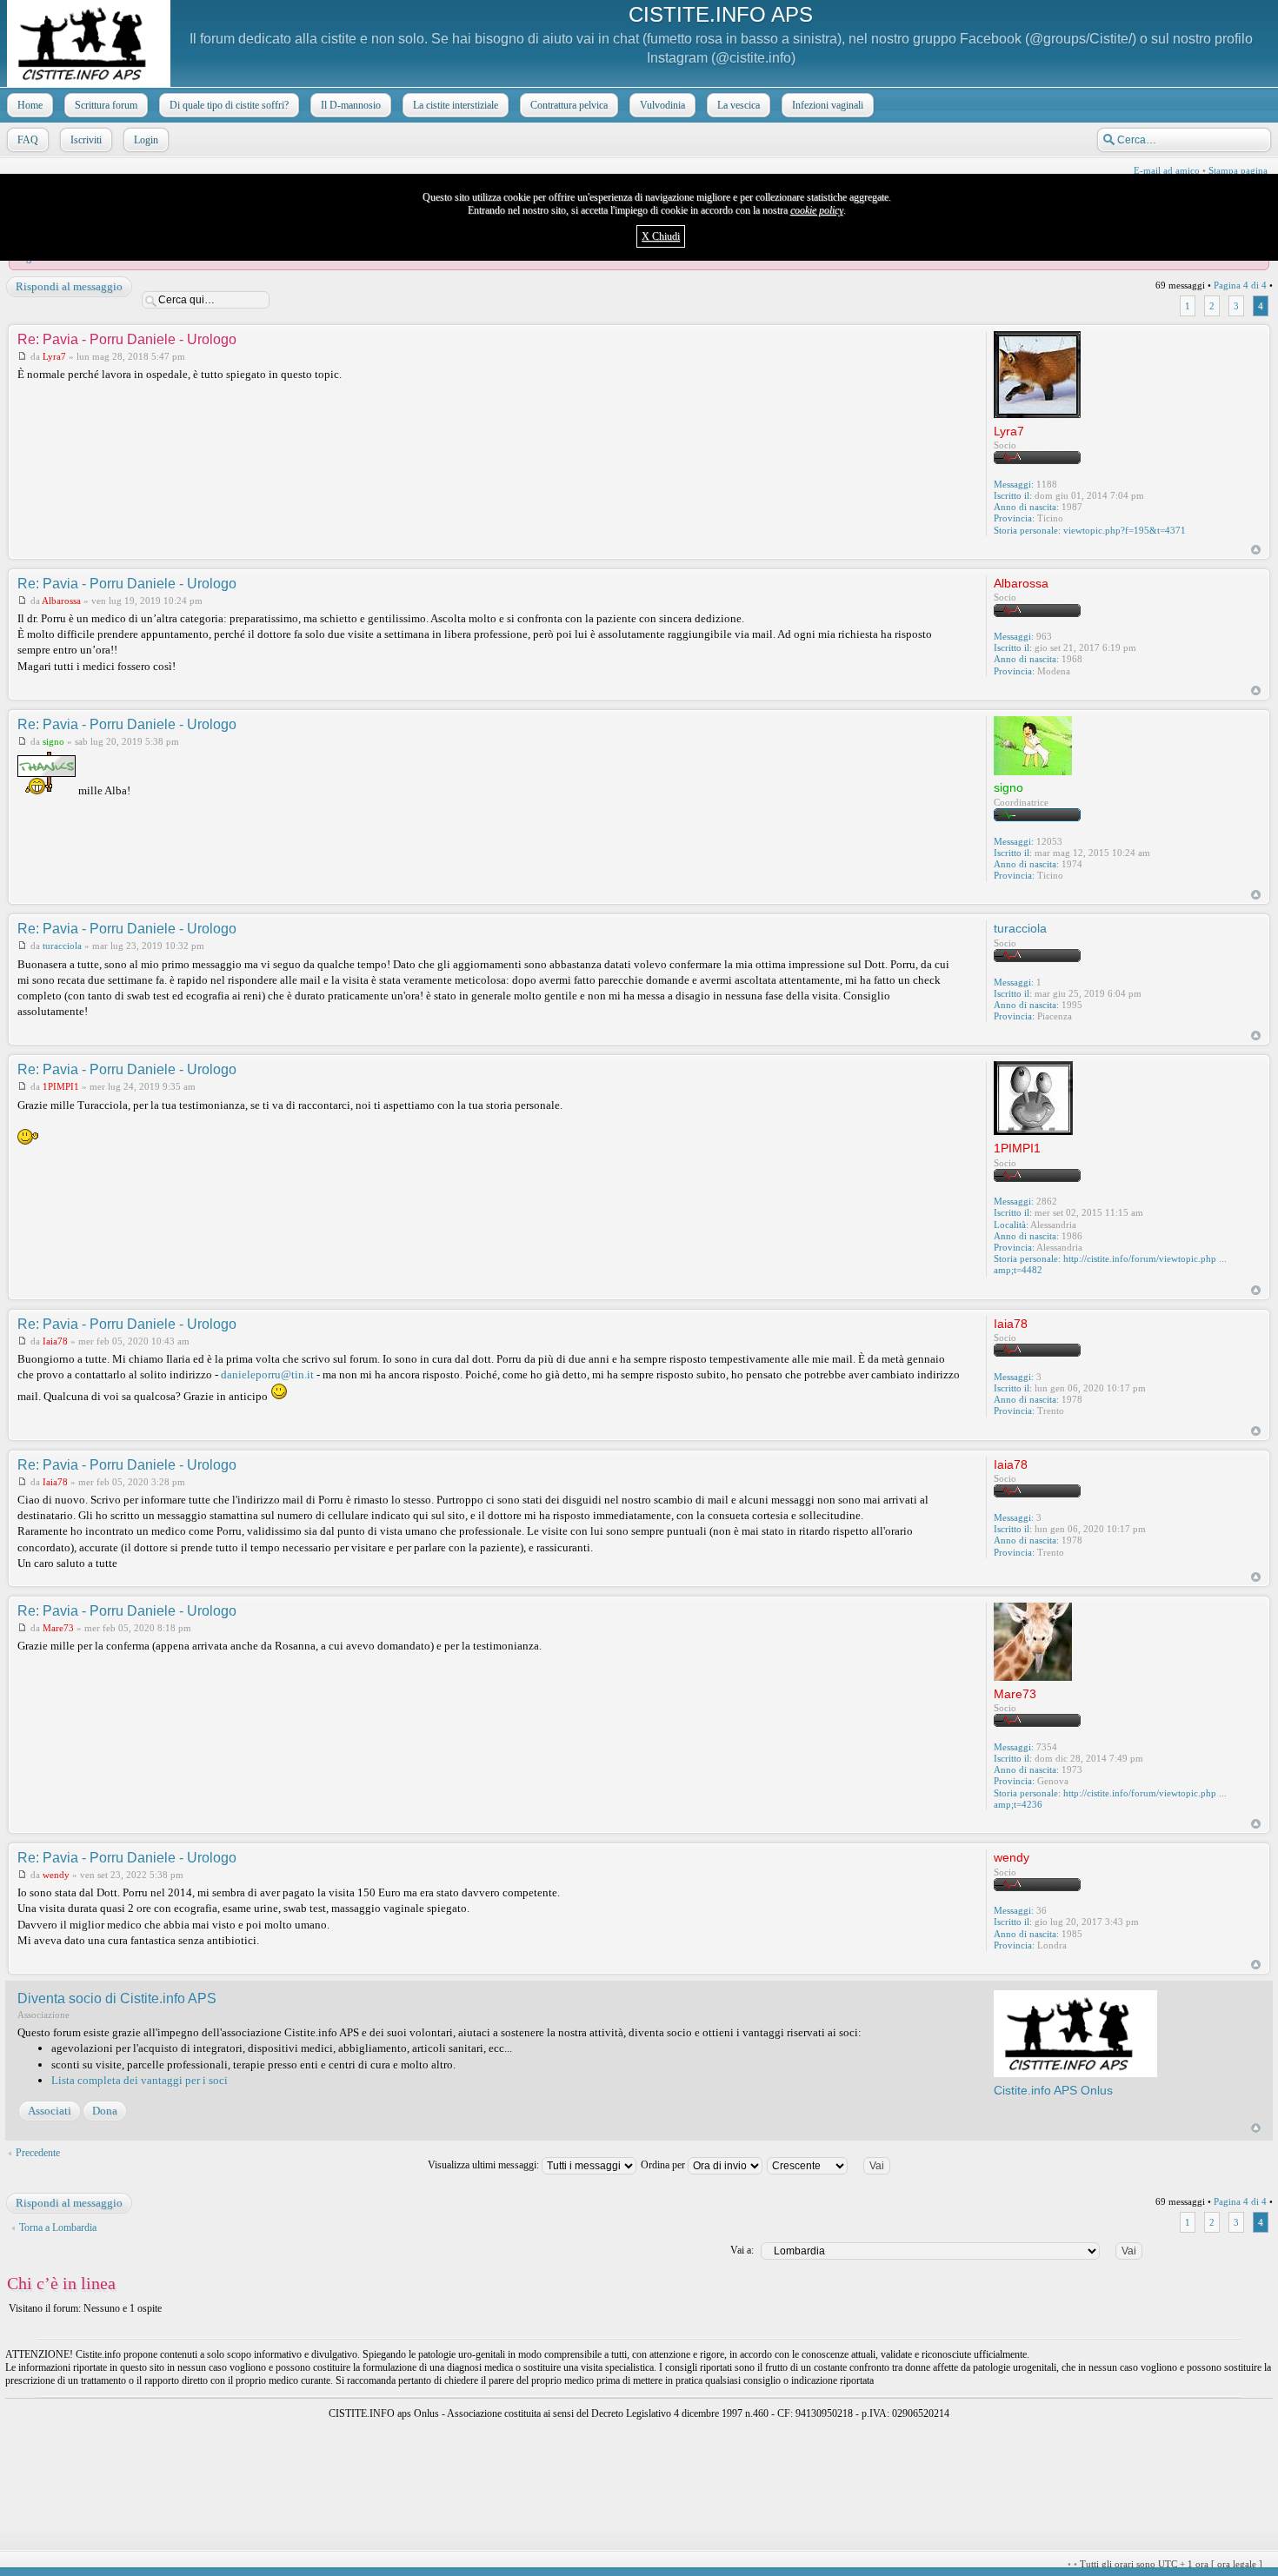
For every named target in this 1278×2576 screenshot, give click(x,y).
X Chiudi (661, 236)
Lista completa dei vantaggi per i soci (140, 2080)
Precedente (38, 2153)
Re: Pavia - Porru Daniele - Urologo (127, 339)
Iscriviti (86, 140)
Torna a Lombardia (58, 2227)
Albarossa (61, 601)
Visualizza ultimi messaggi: (485, 2165)
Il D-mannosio (351, 105)
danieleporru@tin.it (267, 1374)
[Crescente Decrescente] (836, 2165)
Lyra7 (54, 356)
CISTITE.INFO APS (721, 14)
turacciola (62, 946)
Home (30, 105)
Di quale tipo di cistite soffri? (229, 105)
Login (146, 140)
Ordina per (664, 2165)
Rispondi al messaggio (69, 286)
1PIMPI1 (61, 1086)
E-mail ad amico (1167, 170)
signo (53, 741)
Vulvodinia (662, 105)
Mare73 (58, 1628)
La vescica (739, 105)
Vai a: (742, 2250)
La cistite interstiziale (456, 105)
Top (1256, 550)
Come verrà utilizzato (845, 2564)
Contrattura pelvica (569, 105)
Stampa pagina (1238, 170)
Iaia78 (55, 1341)
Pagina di (1240, 285)
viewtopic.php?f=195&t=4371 (1125, 530)
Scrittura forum (106, 105)
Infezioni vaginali (828, 105)
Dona (105, 2111)
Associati (50, 2111)
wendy (56, 1875)
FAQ (28, 140)
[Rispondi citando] (936, 338)
